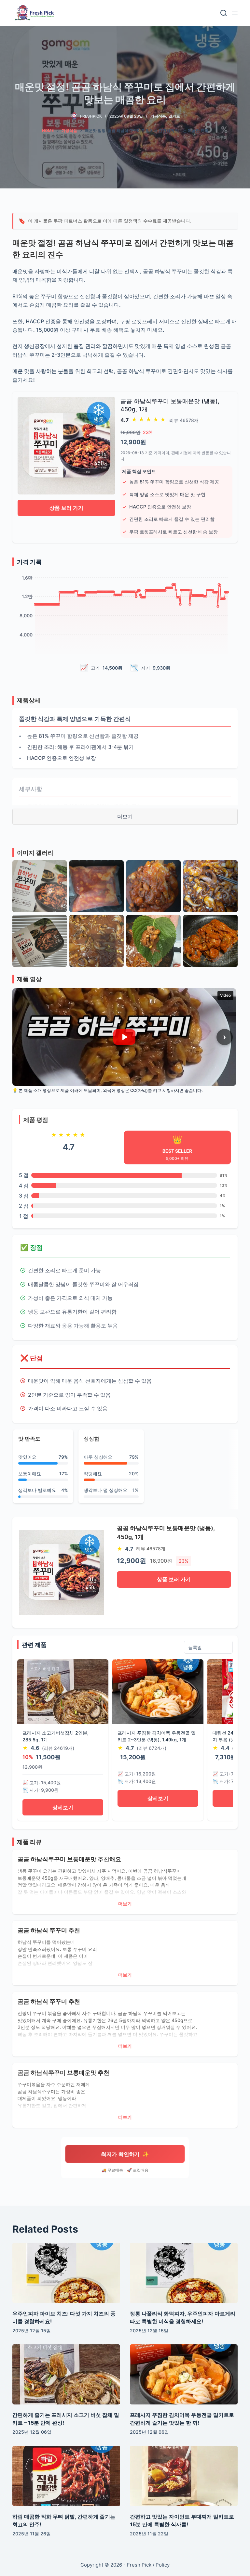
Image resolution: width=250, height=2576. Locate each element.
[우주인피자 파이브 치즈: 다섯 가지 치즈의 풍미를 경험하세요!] (66, 2273)
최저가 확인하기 (125, 2154)
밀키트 (174, 116)
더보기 (125, 816)
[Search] (224, 13)
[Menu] (235, 13)
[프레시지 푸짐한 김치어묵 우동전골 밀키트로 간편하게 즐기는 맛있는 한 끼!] (184, 2375)
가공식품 (158, 116)
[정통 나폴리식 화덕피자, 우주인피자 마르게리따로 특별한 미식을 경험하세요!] (184, 2273)
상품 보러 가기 (66, 508)
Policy (163, 2565)
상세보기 (63, 1807)
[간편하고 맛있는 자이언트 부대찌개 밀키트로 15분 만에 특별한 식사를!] (184, 2476)
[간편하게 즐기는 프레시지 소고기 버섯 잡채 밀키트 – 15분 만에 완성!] (66, 2375)
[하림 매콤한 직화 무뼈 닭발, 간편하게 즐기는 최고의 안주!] (66, 2476)
